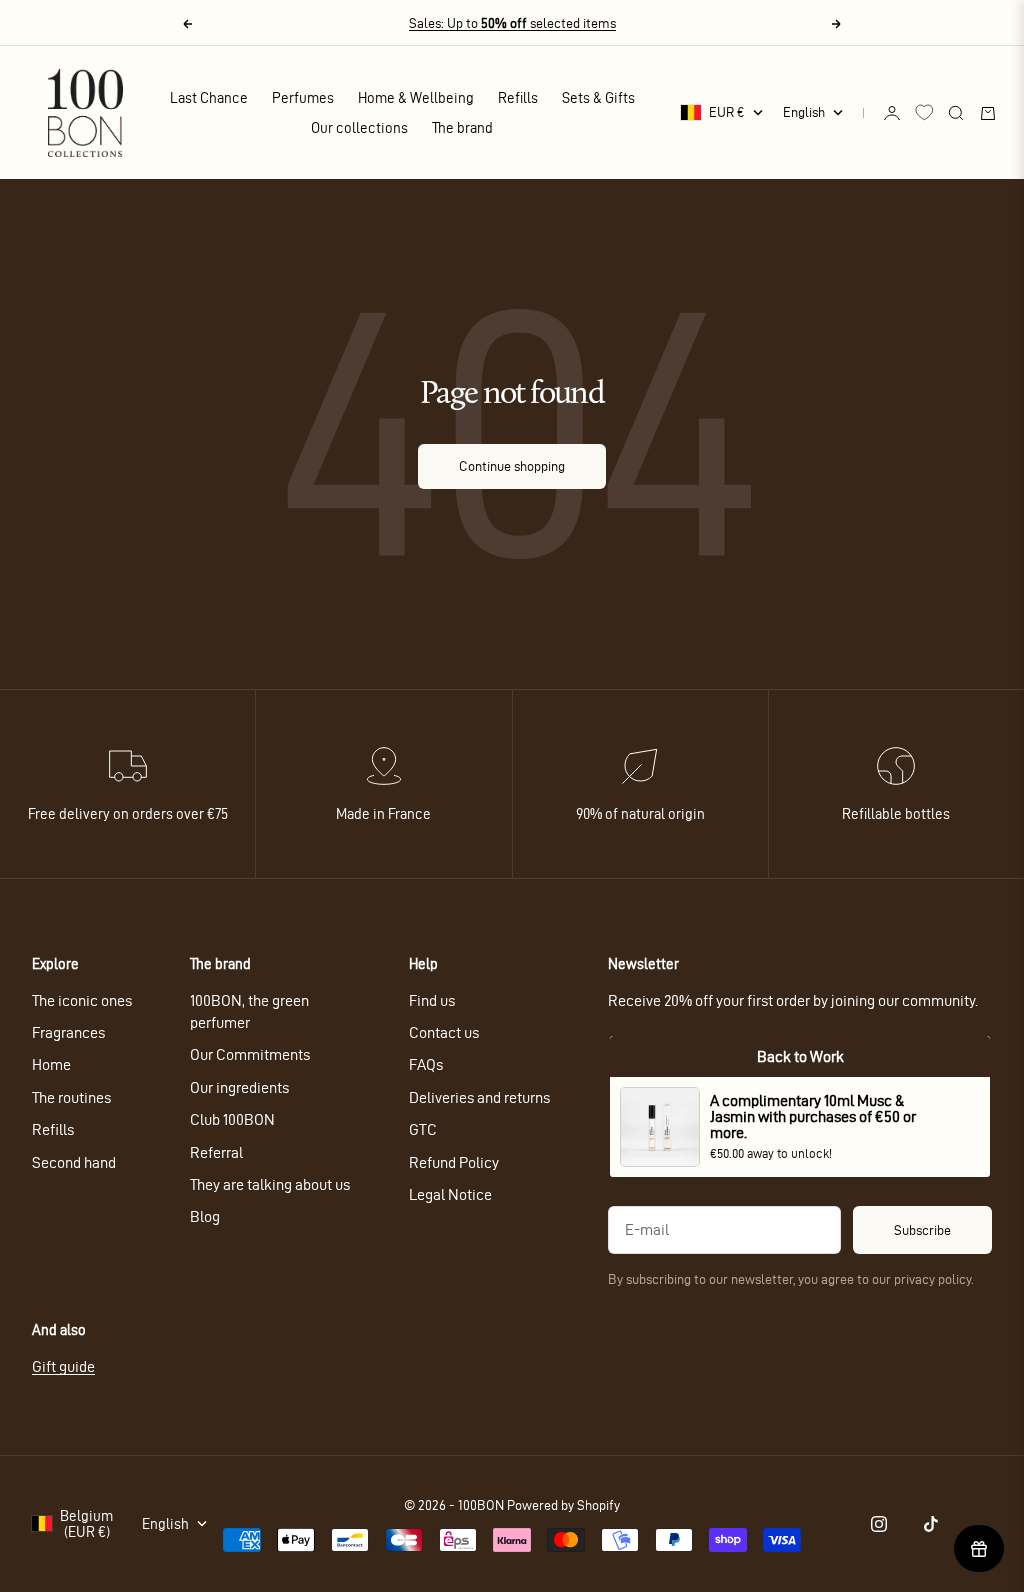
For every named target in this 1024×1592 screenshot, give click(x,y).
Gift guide (63, 1366)
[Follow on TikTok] (931, 1524)
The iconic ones (82, 1000)
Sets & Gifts (598, 98)
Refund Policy (454, 1162)
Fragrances (68, 1032)
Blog (205, 1216)
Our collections (359, 128)
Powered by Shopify (563, 1505)
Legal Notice (450, 1194)
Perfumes (303, 98)
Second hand (74, 1162)
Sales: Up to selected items (512, 23)
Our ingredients (239, 1087)
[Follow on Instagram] (879, 1524)
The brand (462, 128)
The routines (71, 1097)
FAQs (426, 1064)
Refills (518, 98)
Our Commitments (250, 1054)
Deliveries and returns (479, 1097)
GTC (423, 1129)
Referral (216, 1152)
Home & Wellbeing (416, 98)
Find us (432, 1000)
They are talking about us (270, 1184)
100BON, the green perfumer (249, 1011)
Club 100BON (232, 1119)
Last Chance (209, 98)
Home (51, 1064)
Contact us (444, 1032)
